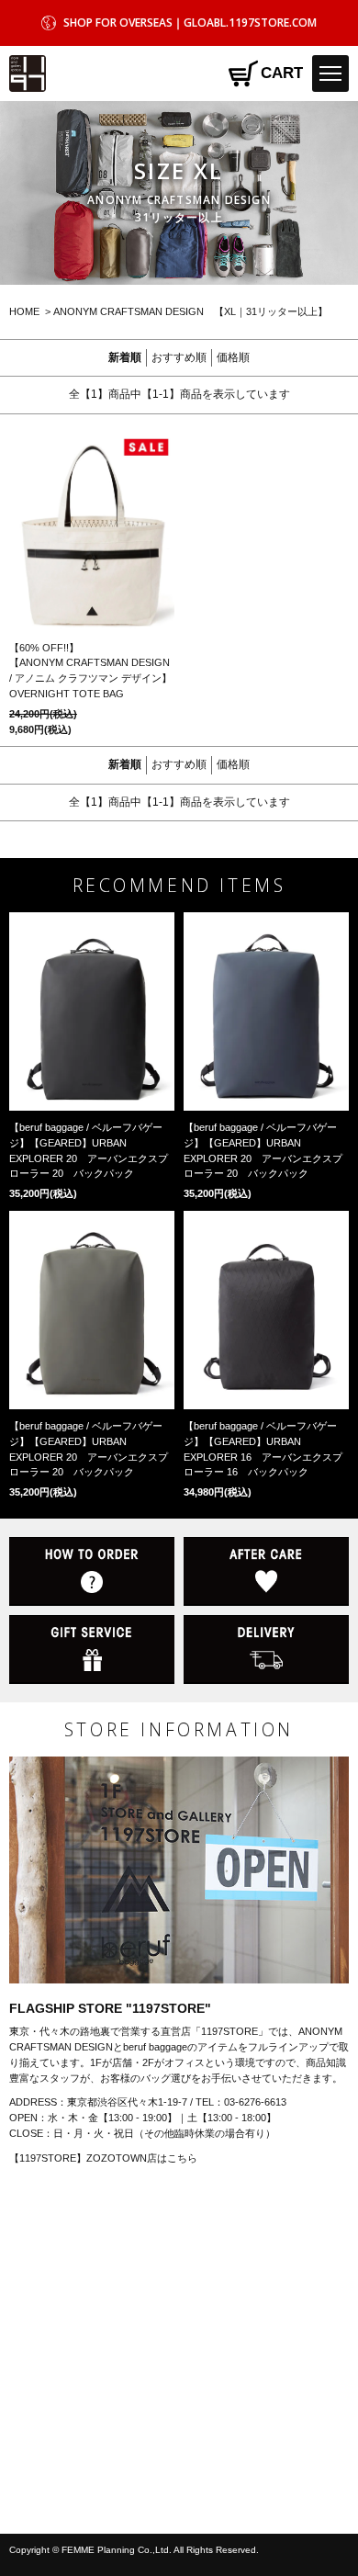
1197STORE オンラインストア (28, 73)
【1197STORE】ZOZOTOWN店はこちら (103, 2158)
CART (282, 73)
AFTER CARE (266, 1571)
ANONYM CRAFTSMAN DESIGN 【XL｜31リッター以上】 (190, 311)
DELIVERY (266, 1650)
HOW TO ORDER (92, 1571)
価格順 (233, 357)
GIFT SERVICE (92, 1650)
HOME (24, 311)
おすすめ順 (179, 357)
